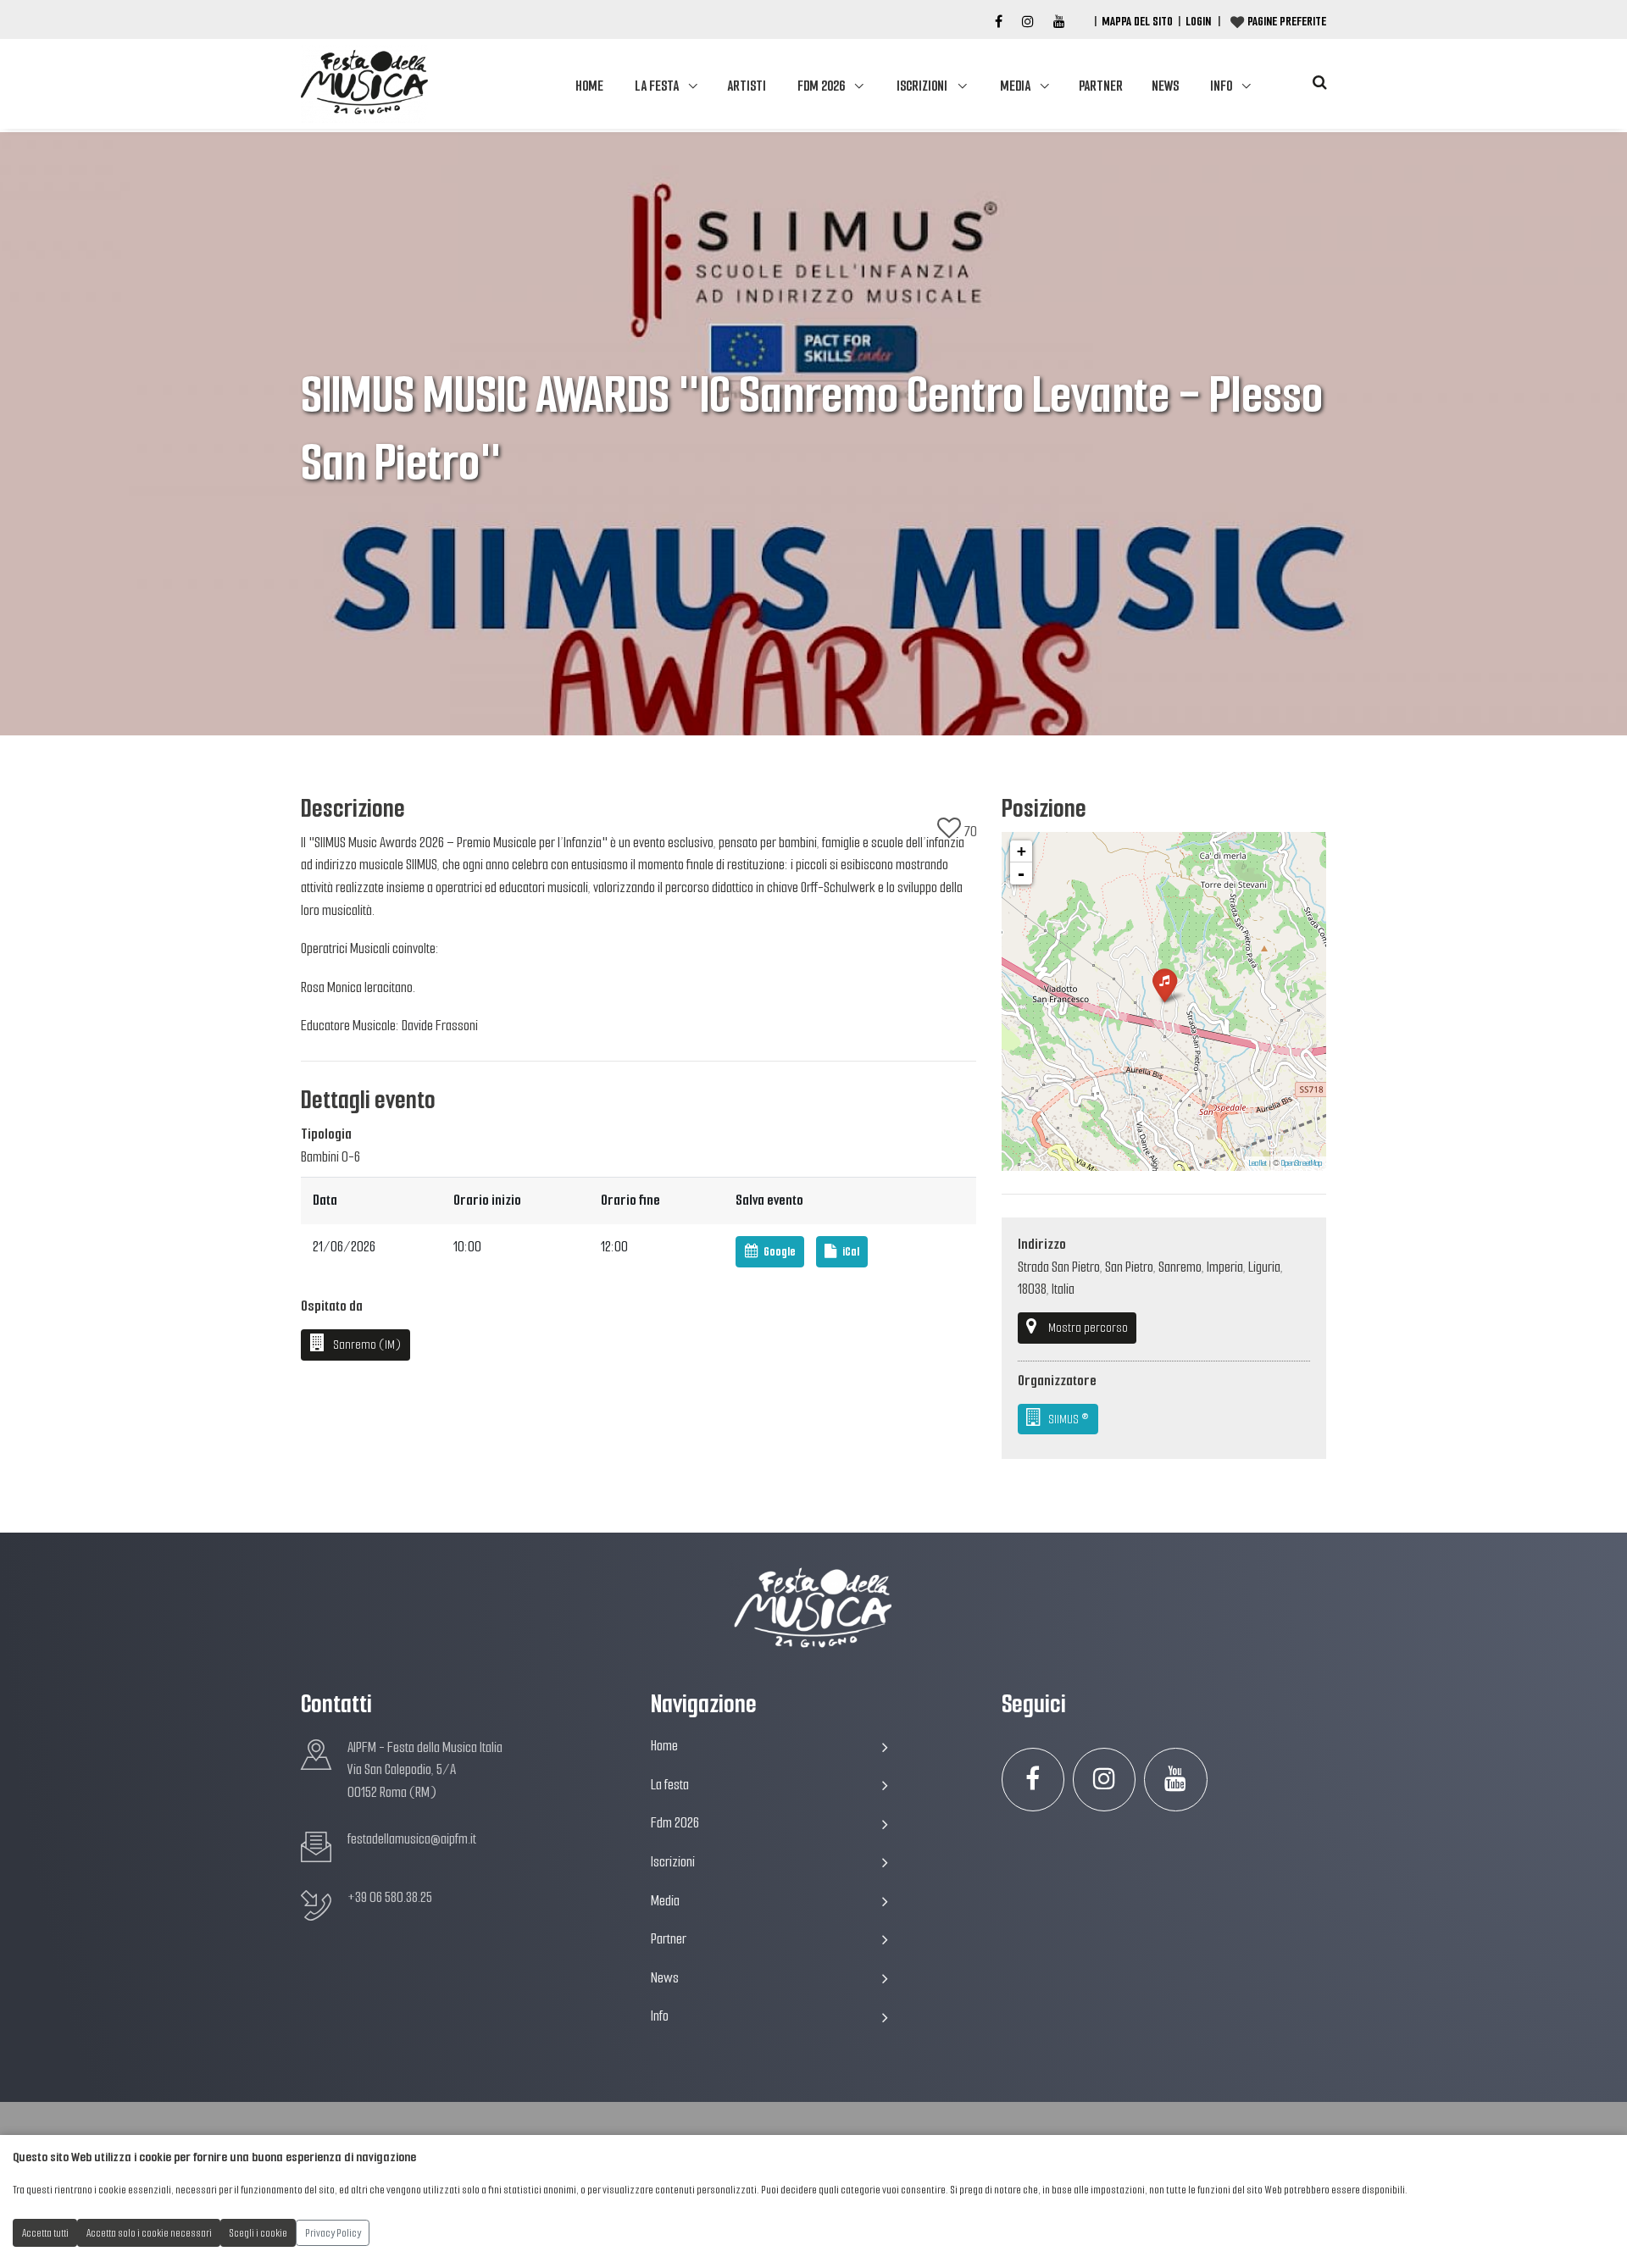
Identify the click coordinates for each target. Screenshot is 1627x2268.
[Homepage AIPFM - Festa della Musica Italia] (364, 84)
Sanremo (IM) (366, 1345)
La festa (657, 86)
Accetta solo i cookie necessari (149, 2233)
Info (1221, 86)
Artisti (747, 86)
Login (1198, 21)
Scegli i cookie (258, 2233)
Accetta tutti (45, 2233)
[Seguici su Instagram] (1105, 1780)
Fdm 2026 (821, 86)
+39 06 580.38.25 (390, 1897)
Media (1015, 86)
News (1165, 86)
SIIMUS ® (1068, 1419)
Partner (1101, 86)
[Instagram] (1028, 22)
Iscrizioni (922, 86)
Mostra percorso (1088, 1328)
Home (589, 86)
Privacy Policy (333, 2233)
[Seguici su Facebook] (999, 22)
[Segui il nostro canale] (1059, 22)
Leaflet (1258, 1163)
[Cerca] (1319, 83)
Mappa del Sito (1137, 21)
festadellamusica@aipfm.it (412, 1839)
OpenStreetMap (1302, 1163)
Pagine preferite (1287, 21)
